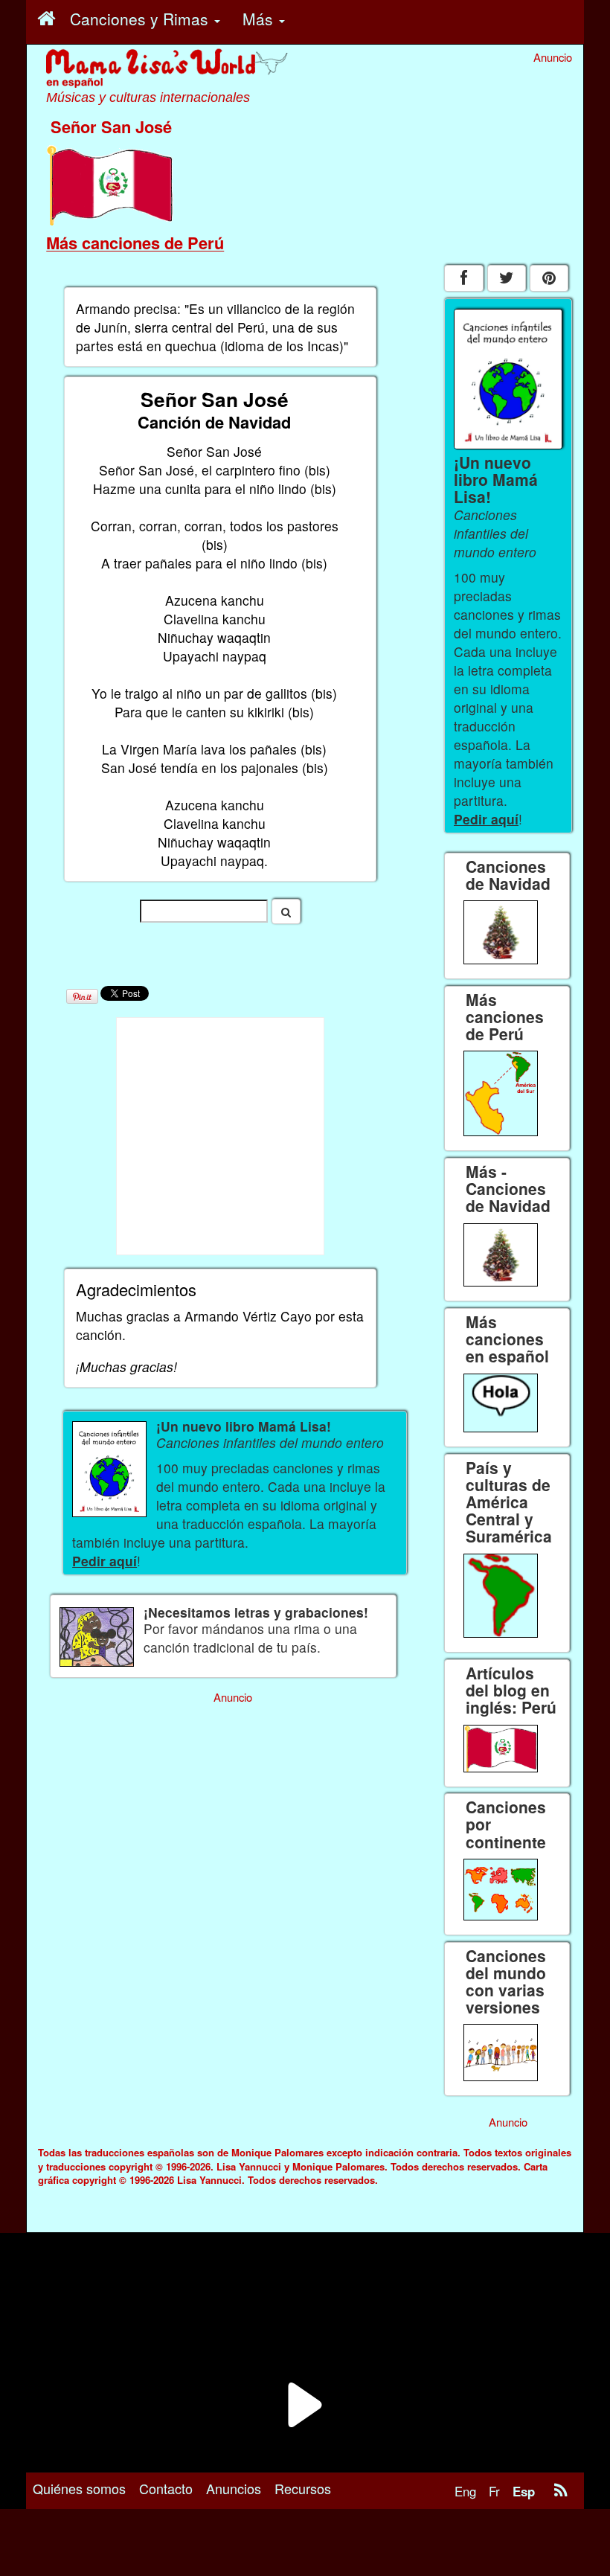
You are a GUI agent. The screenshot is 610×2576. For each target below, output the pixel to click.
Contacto (166, 2488)
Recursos (303, 2488)
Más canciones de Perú (135, 243)
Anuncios (234, 2488)
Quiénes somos (79, 2488)
